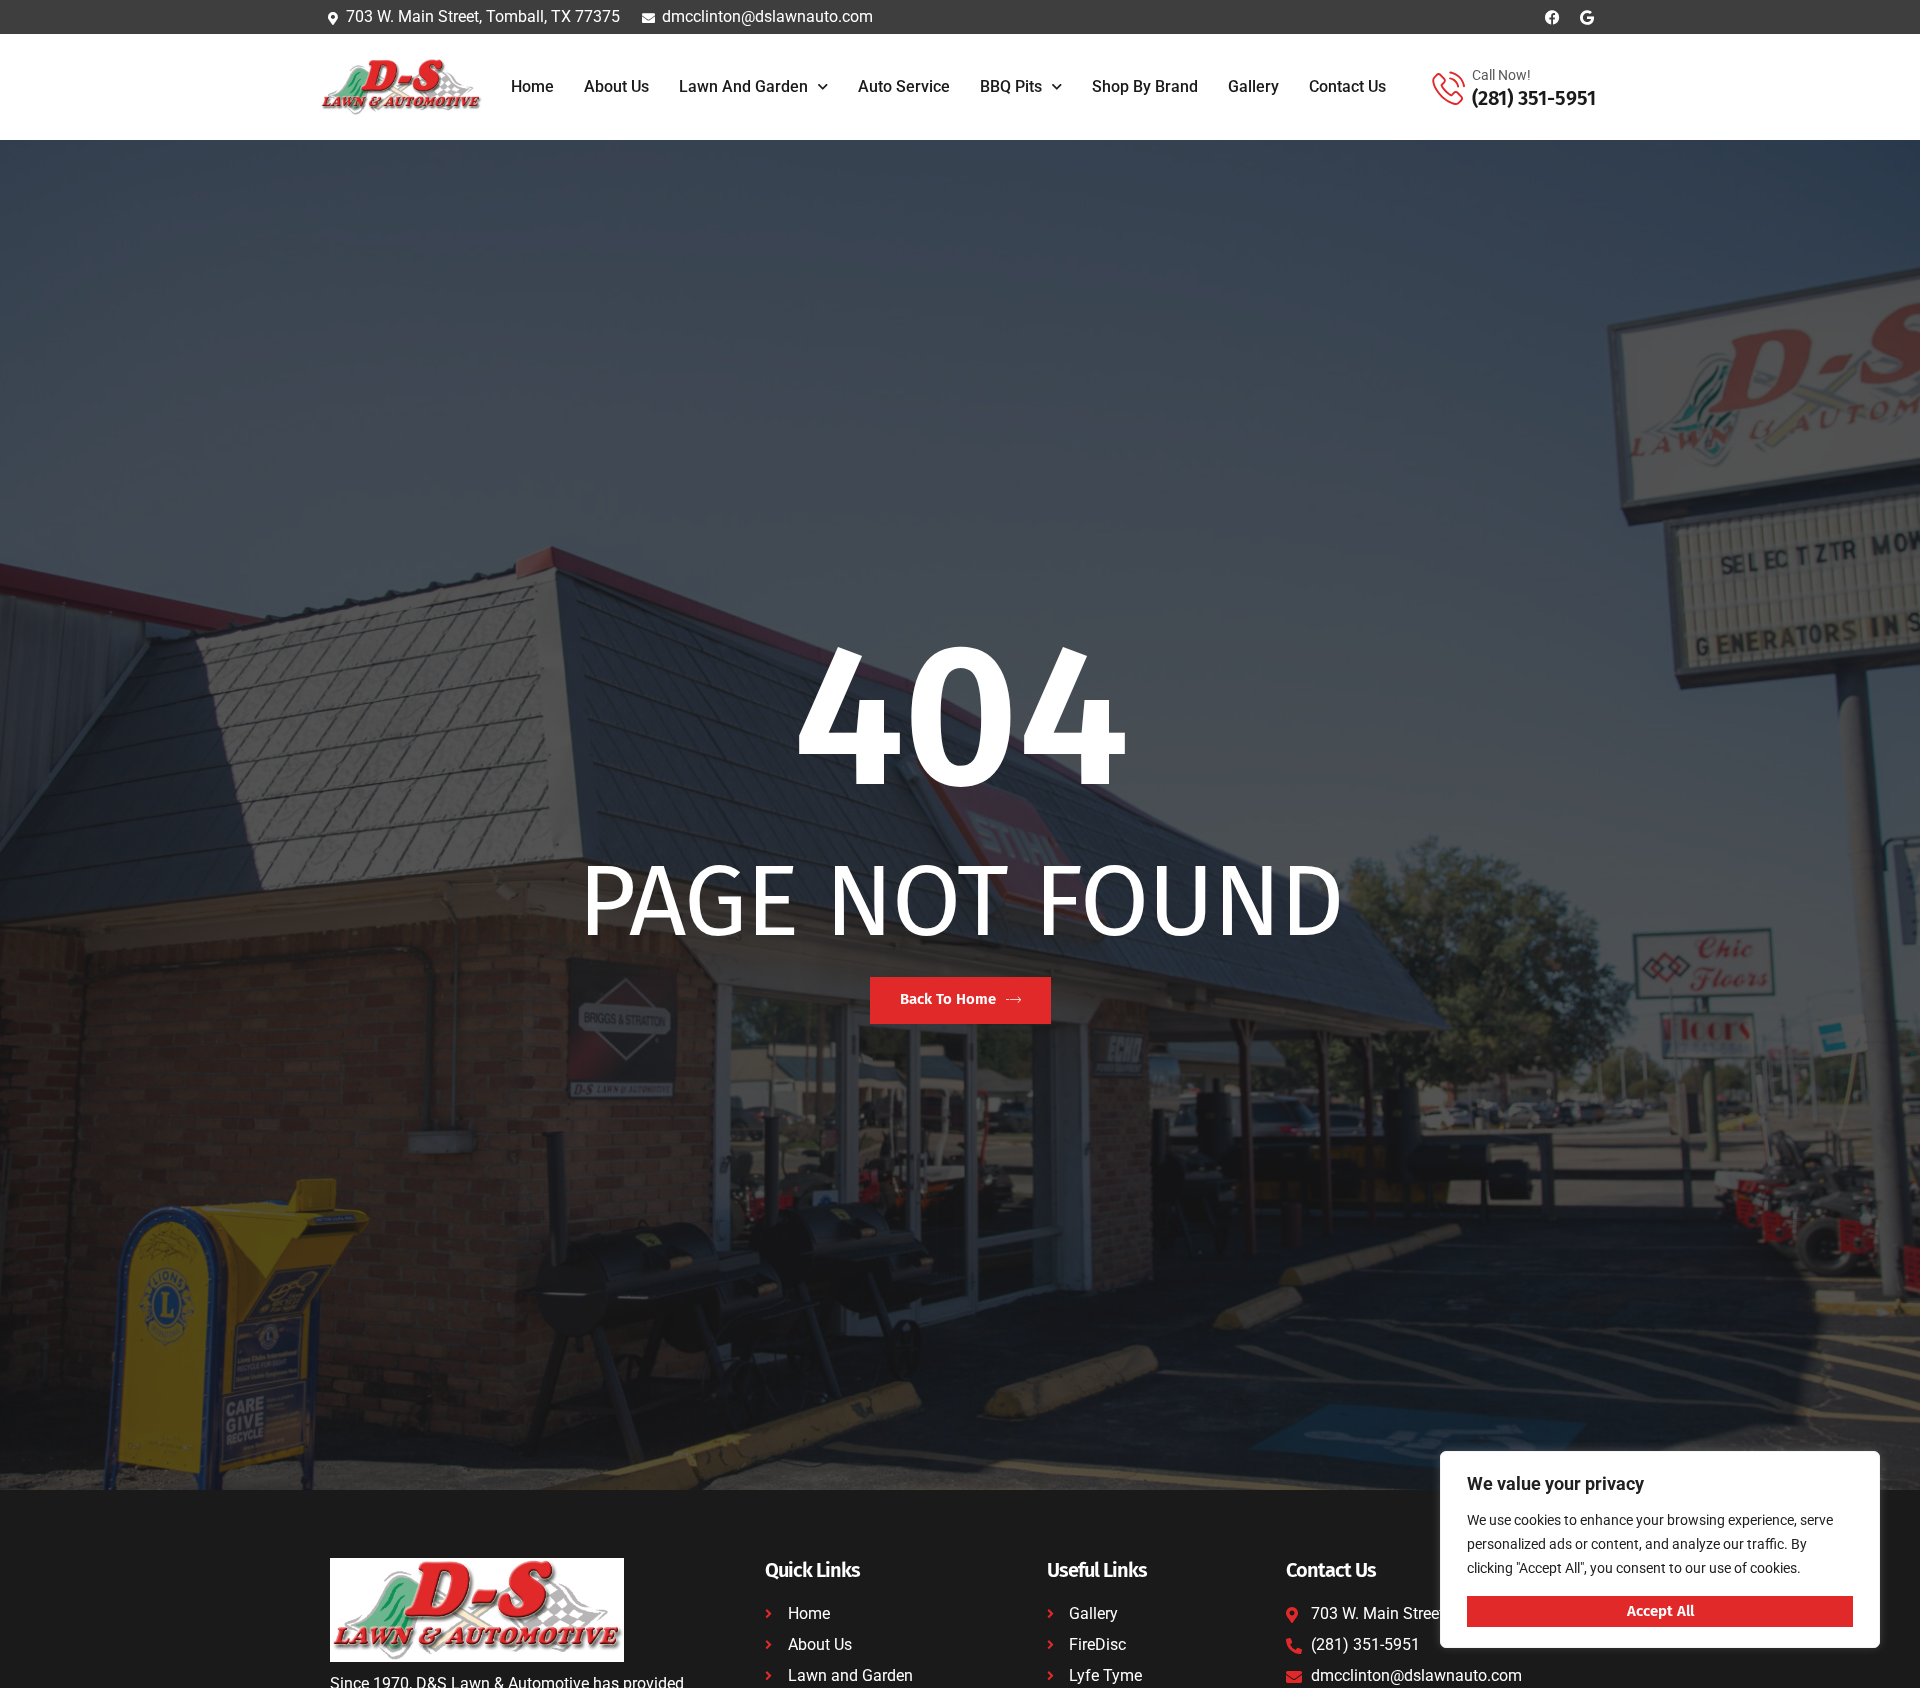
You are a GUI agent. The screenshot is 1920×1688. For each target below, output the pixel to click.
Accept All (1660, 1611)
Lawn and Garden (743, 86)
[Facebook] (1552, 17)
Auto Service (904, 86)
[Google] (1587, 17)
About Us (616, 86)
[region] (1660, 1549)
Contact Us (1347, 86)
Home (532, 86)
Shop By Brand (1145, 86)
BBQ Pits (1011, 86)
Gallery (1253, 86)
